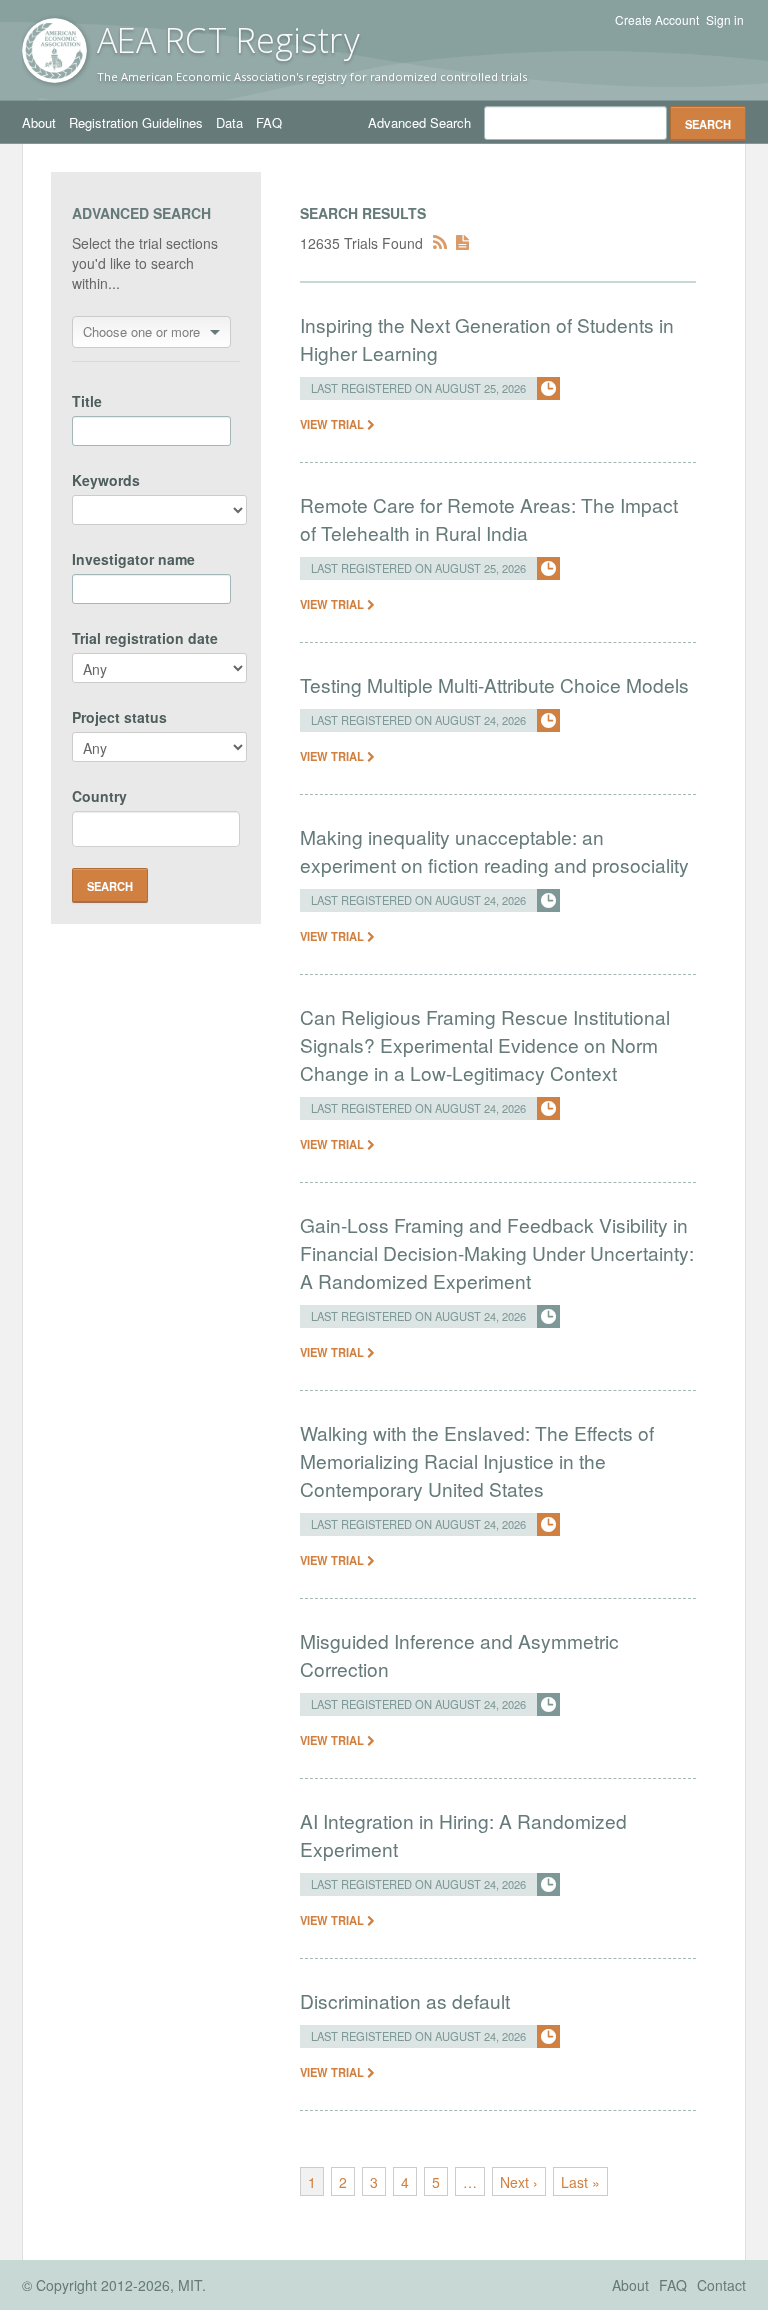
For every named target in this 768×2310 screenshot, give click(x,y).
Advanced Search (419, 122)
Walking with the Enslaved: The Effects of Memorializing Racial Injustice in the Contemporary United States (477, 1460)
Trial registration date (145, 638)
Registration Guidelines (136, 122)
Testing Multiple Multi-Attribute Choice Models (494, 684)
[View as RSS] (440, 243)
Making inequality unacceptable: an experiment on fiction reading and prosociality (494, 850)
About (39, 122)
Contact (721, 2285)
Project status (119, 717)
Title (87, 401)
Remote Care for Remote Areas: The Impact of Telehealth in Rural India (489, 518)
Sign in (725, 20)
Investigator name (133, 559)
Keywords (106, 480)
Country (99, 796)
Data (229, 122)
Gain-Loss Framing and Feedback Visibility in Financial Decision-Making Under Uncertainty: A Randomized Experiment (497, 1252)
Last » (580, 2182)
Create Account (657, 20)
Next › (519, 2182)
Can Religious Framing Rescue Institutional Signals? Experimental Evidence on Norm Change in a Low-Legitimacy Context (485, 1044)
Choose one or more (141, 331)
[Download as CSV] (462, 243)
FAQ (269, 122)
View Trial (333, 424)
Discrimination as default (405, 2000)
